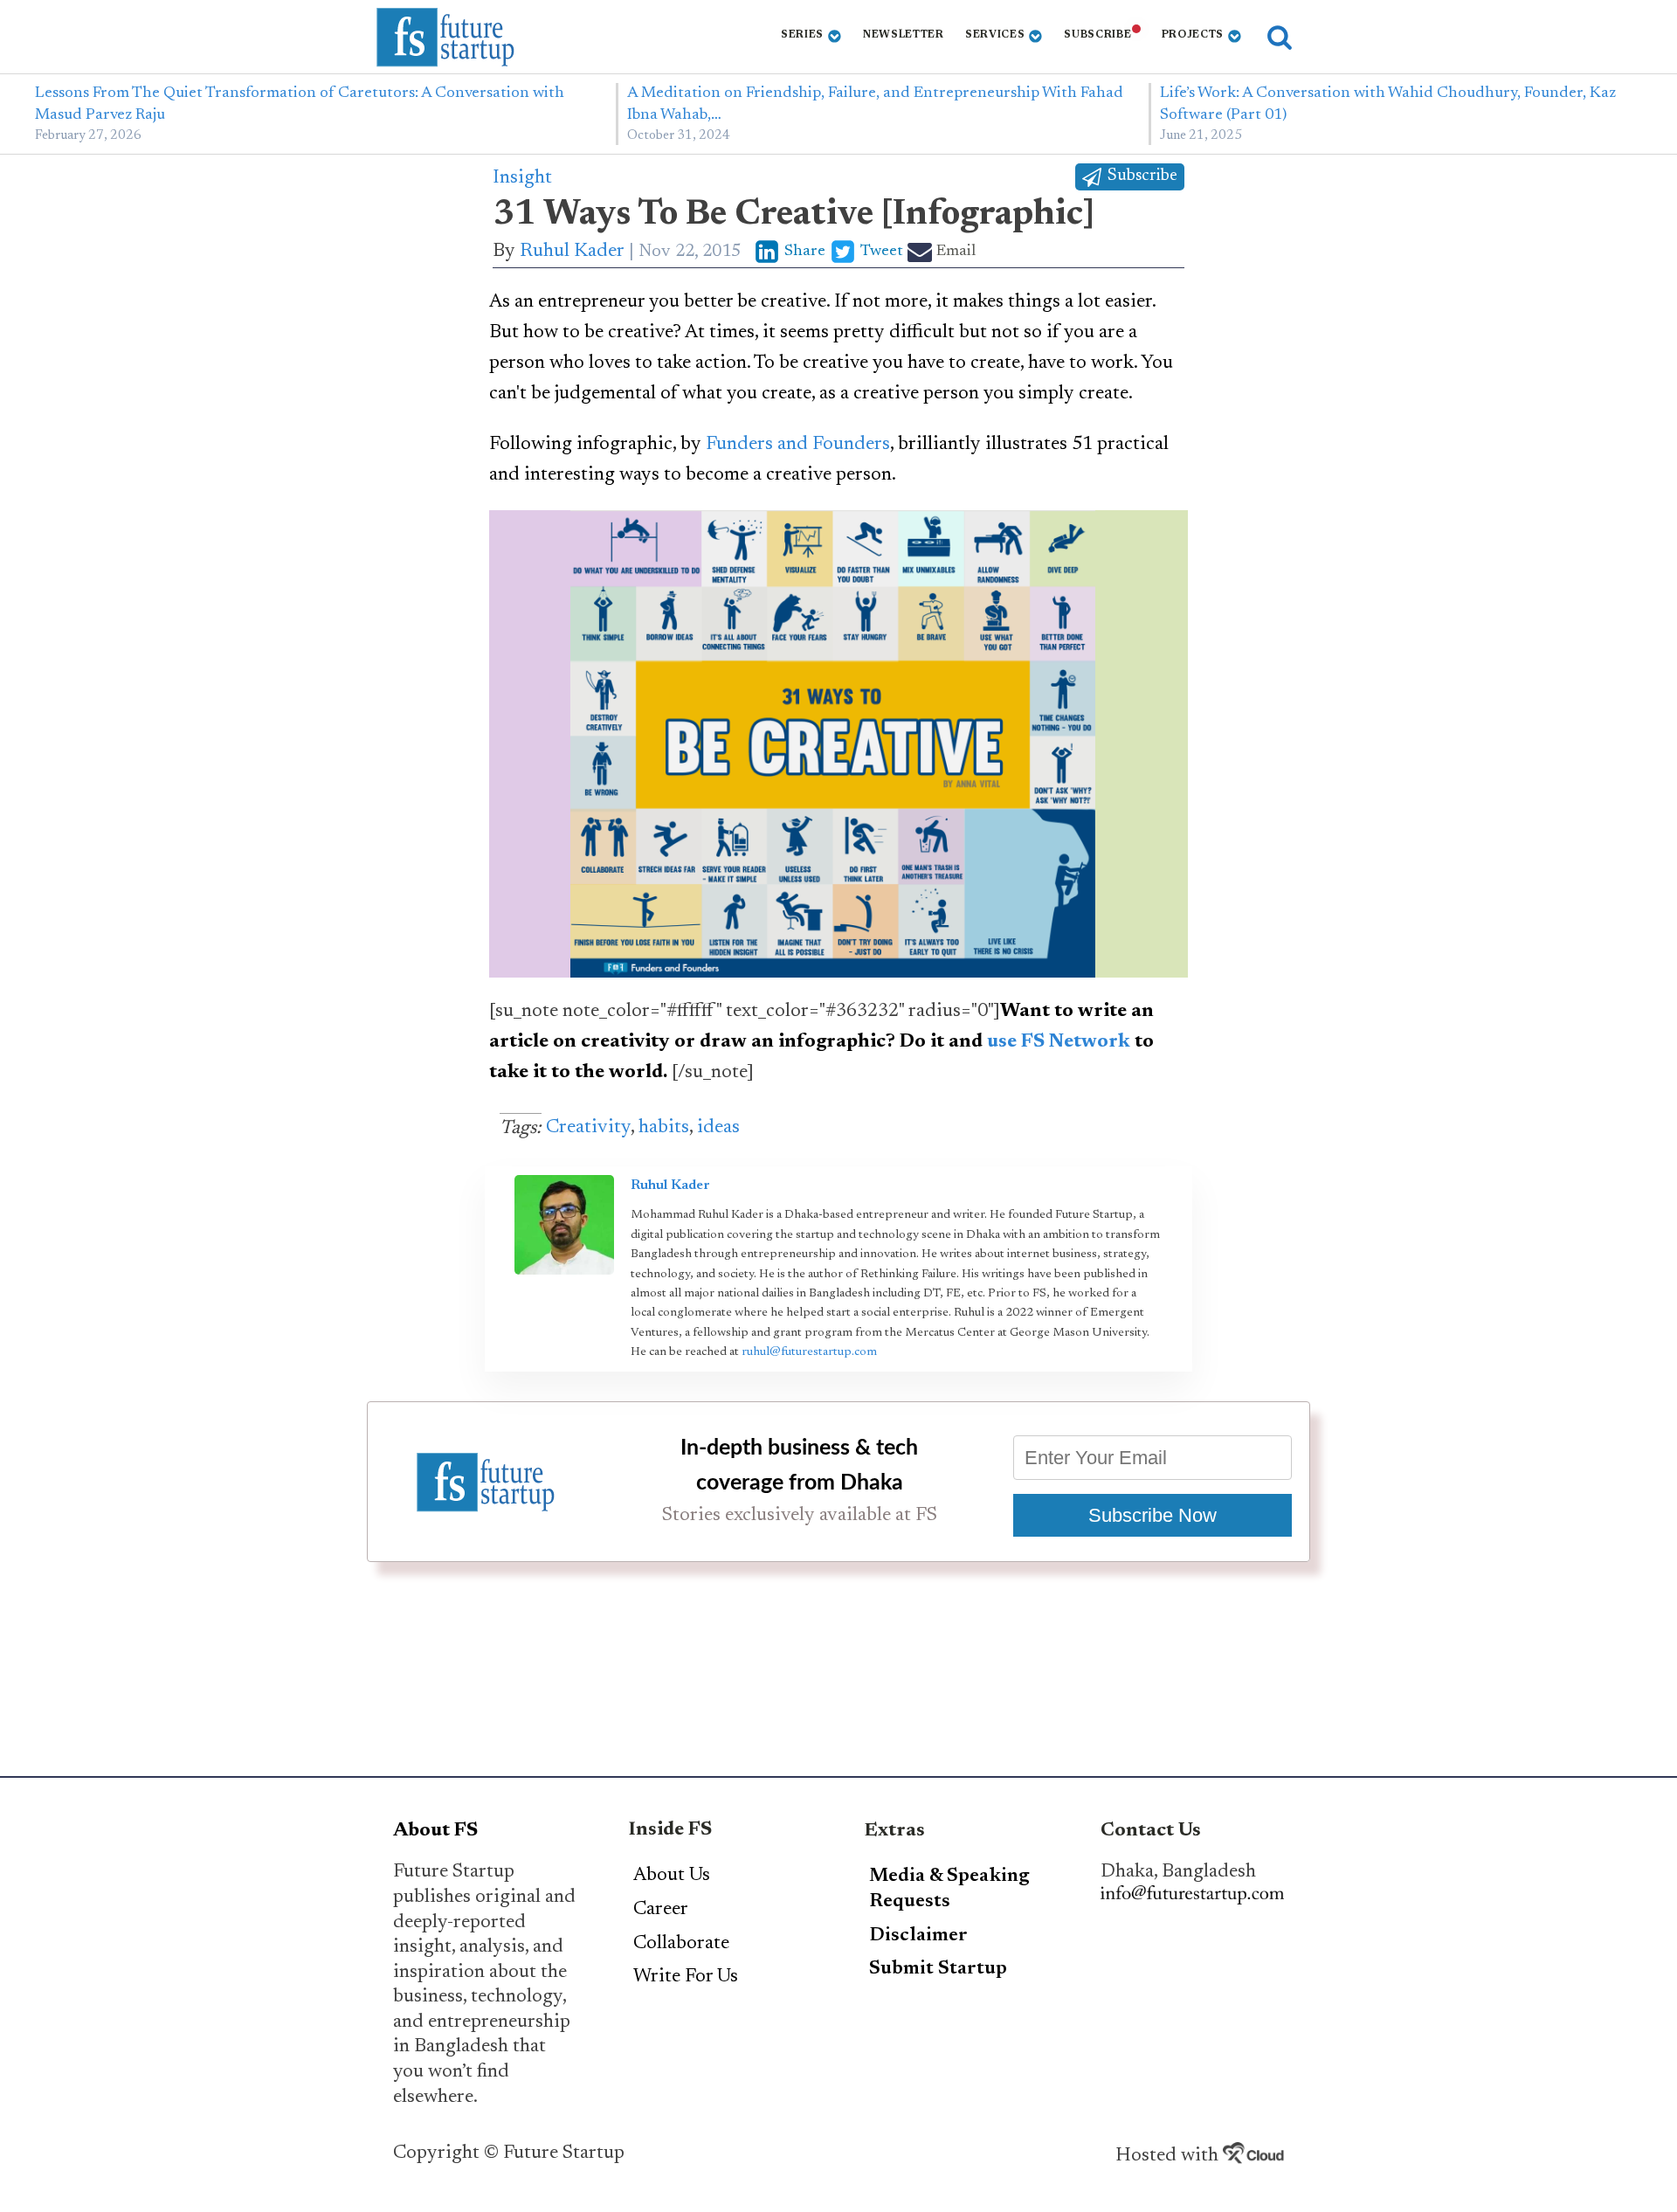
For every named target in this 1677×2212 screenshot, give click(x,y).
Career (661, 1910)
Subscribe (1097, 35)
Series (802, 35)
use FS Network (1059, 1042)
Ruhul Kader (572, 252)
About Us (672, 1876)
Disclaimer (918, 1936)
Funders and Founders (798, 445)
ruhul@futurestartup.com (809, 1352)
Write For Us (686, 1977)
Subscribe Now (1153, 1515)
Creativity (588, 1128)
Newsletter (904, 35)
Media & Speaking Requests (949, 1889)
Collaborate (681, 1944)
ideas (718, 1128)
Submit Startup (938, 1969)
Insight (522, 178)
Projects (1193, 35)
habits (664, 1128)
